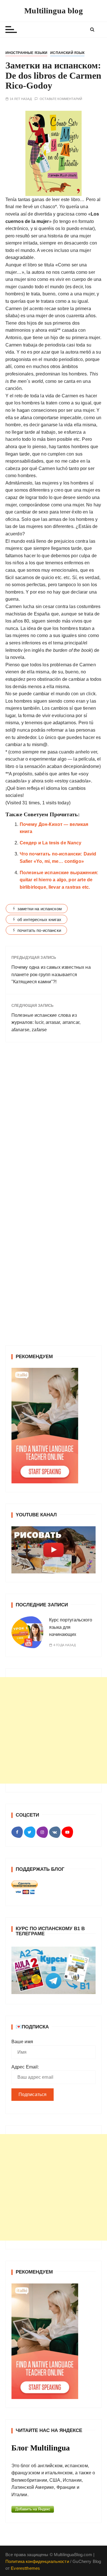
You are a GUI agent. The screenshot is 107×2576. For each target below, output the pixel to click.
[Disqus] (54, 1125)
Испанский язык (67, 53)
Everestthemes (25, 2568)
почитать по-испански (39, 930)
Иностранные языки (27, 53)
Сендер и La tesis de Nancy (51, 843)
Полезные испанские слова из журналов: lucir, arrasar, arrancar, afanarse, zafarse (46, 1022)
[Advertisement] (53, 1730)
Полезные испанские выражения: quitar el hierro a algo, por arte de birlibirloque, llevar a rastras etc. (59, 880)
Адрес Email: (25, 2067)
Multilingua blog (53, 11)
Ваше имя (22, 2042)
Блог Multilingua (41, 2448)
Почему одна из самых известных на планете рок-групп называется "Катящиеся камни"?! (51, 974)
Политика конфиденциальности (37, 2561)
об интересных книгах (39, 919)
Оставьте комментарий (61, 99)
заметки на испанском (40, 909)
